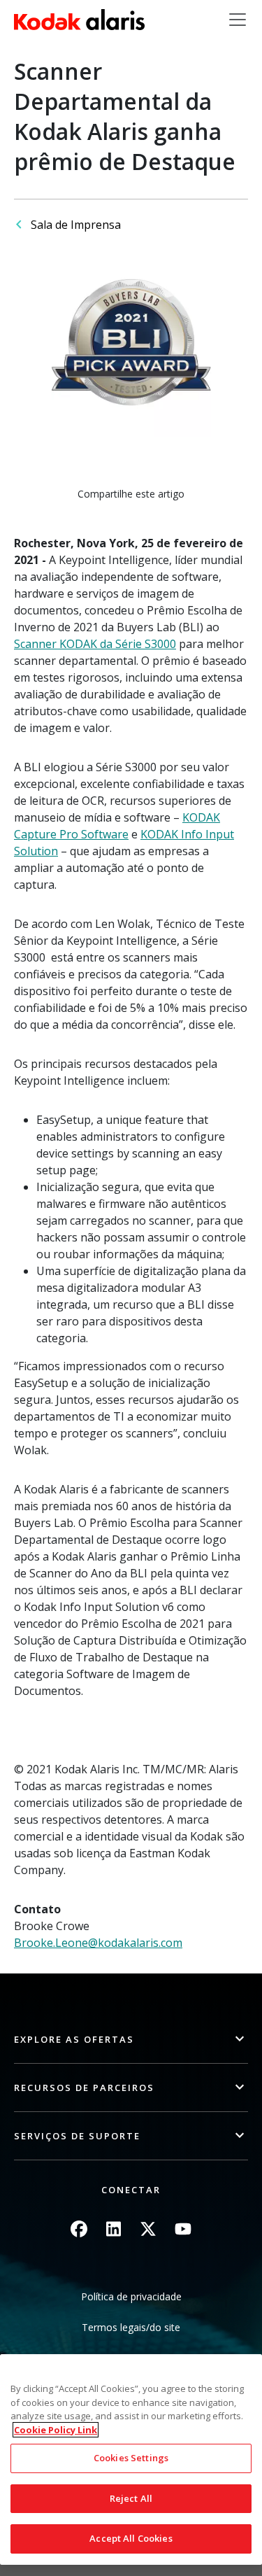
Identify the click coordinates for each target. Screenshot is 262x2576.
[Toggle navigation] (238, 20)
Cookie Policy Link (56, 2430)
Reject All (131, 2498)
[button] (131, 2040)
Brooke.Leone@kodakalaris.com (98, 1943)
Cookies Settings (131, 2458)
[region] (131, 2459)
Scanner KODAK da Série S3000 (95, 644)
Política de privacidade (131, 2296)
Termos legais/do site (131, 2327)
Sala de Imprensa (76, 225)
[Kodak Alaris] (79, 20)
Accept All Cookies (131, 2538)
